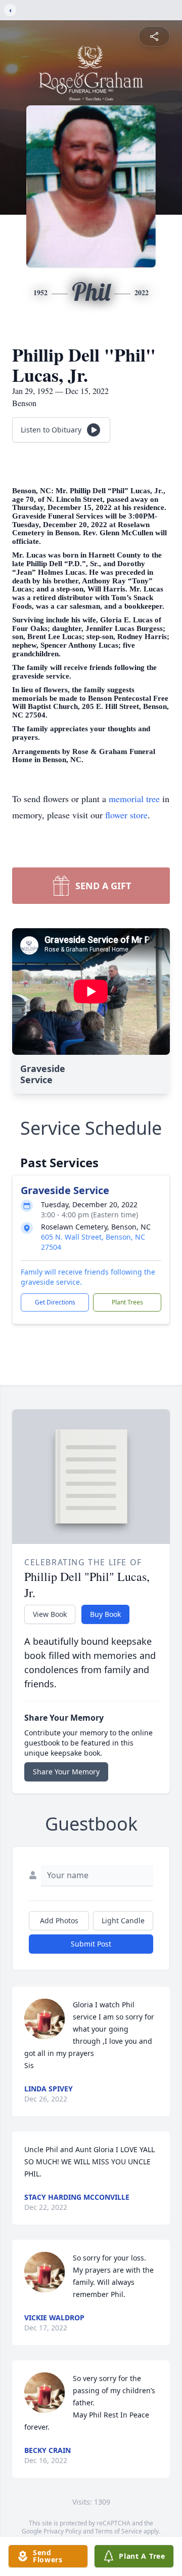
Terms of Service (119, 2531)
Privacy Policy (62, 2531)
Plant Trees (127, 1302)
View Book (50, 1614)
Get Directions (55, 1302)
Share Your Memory (66, 1772)
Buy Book (105, 1614)
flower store (126, 815)
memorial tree (134, 799)
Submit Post (91, 1944)
